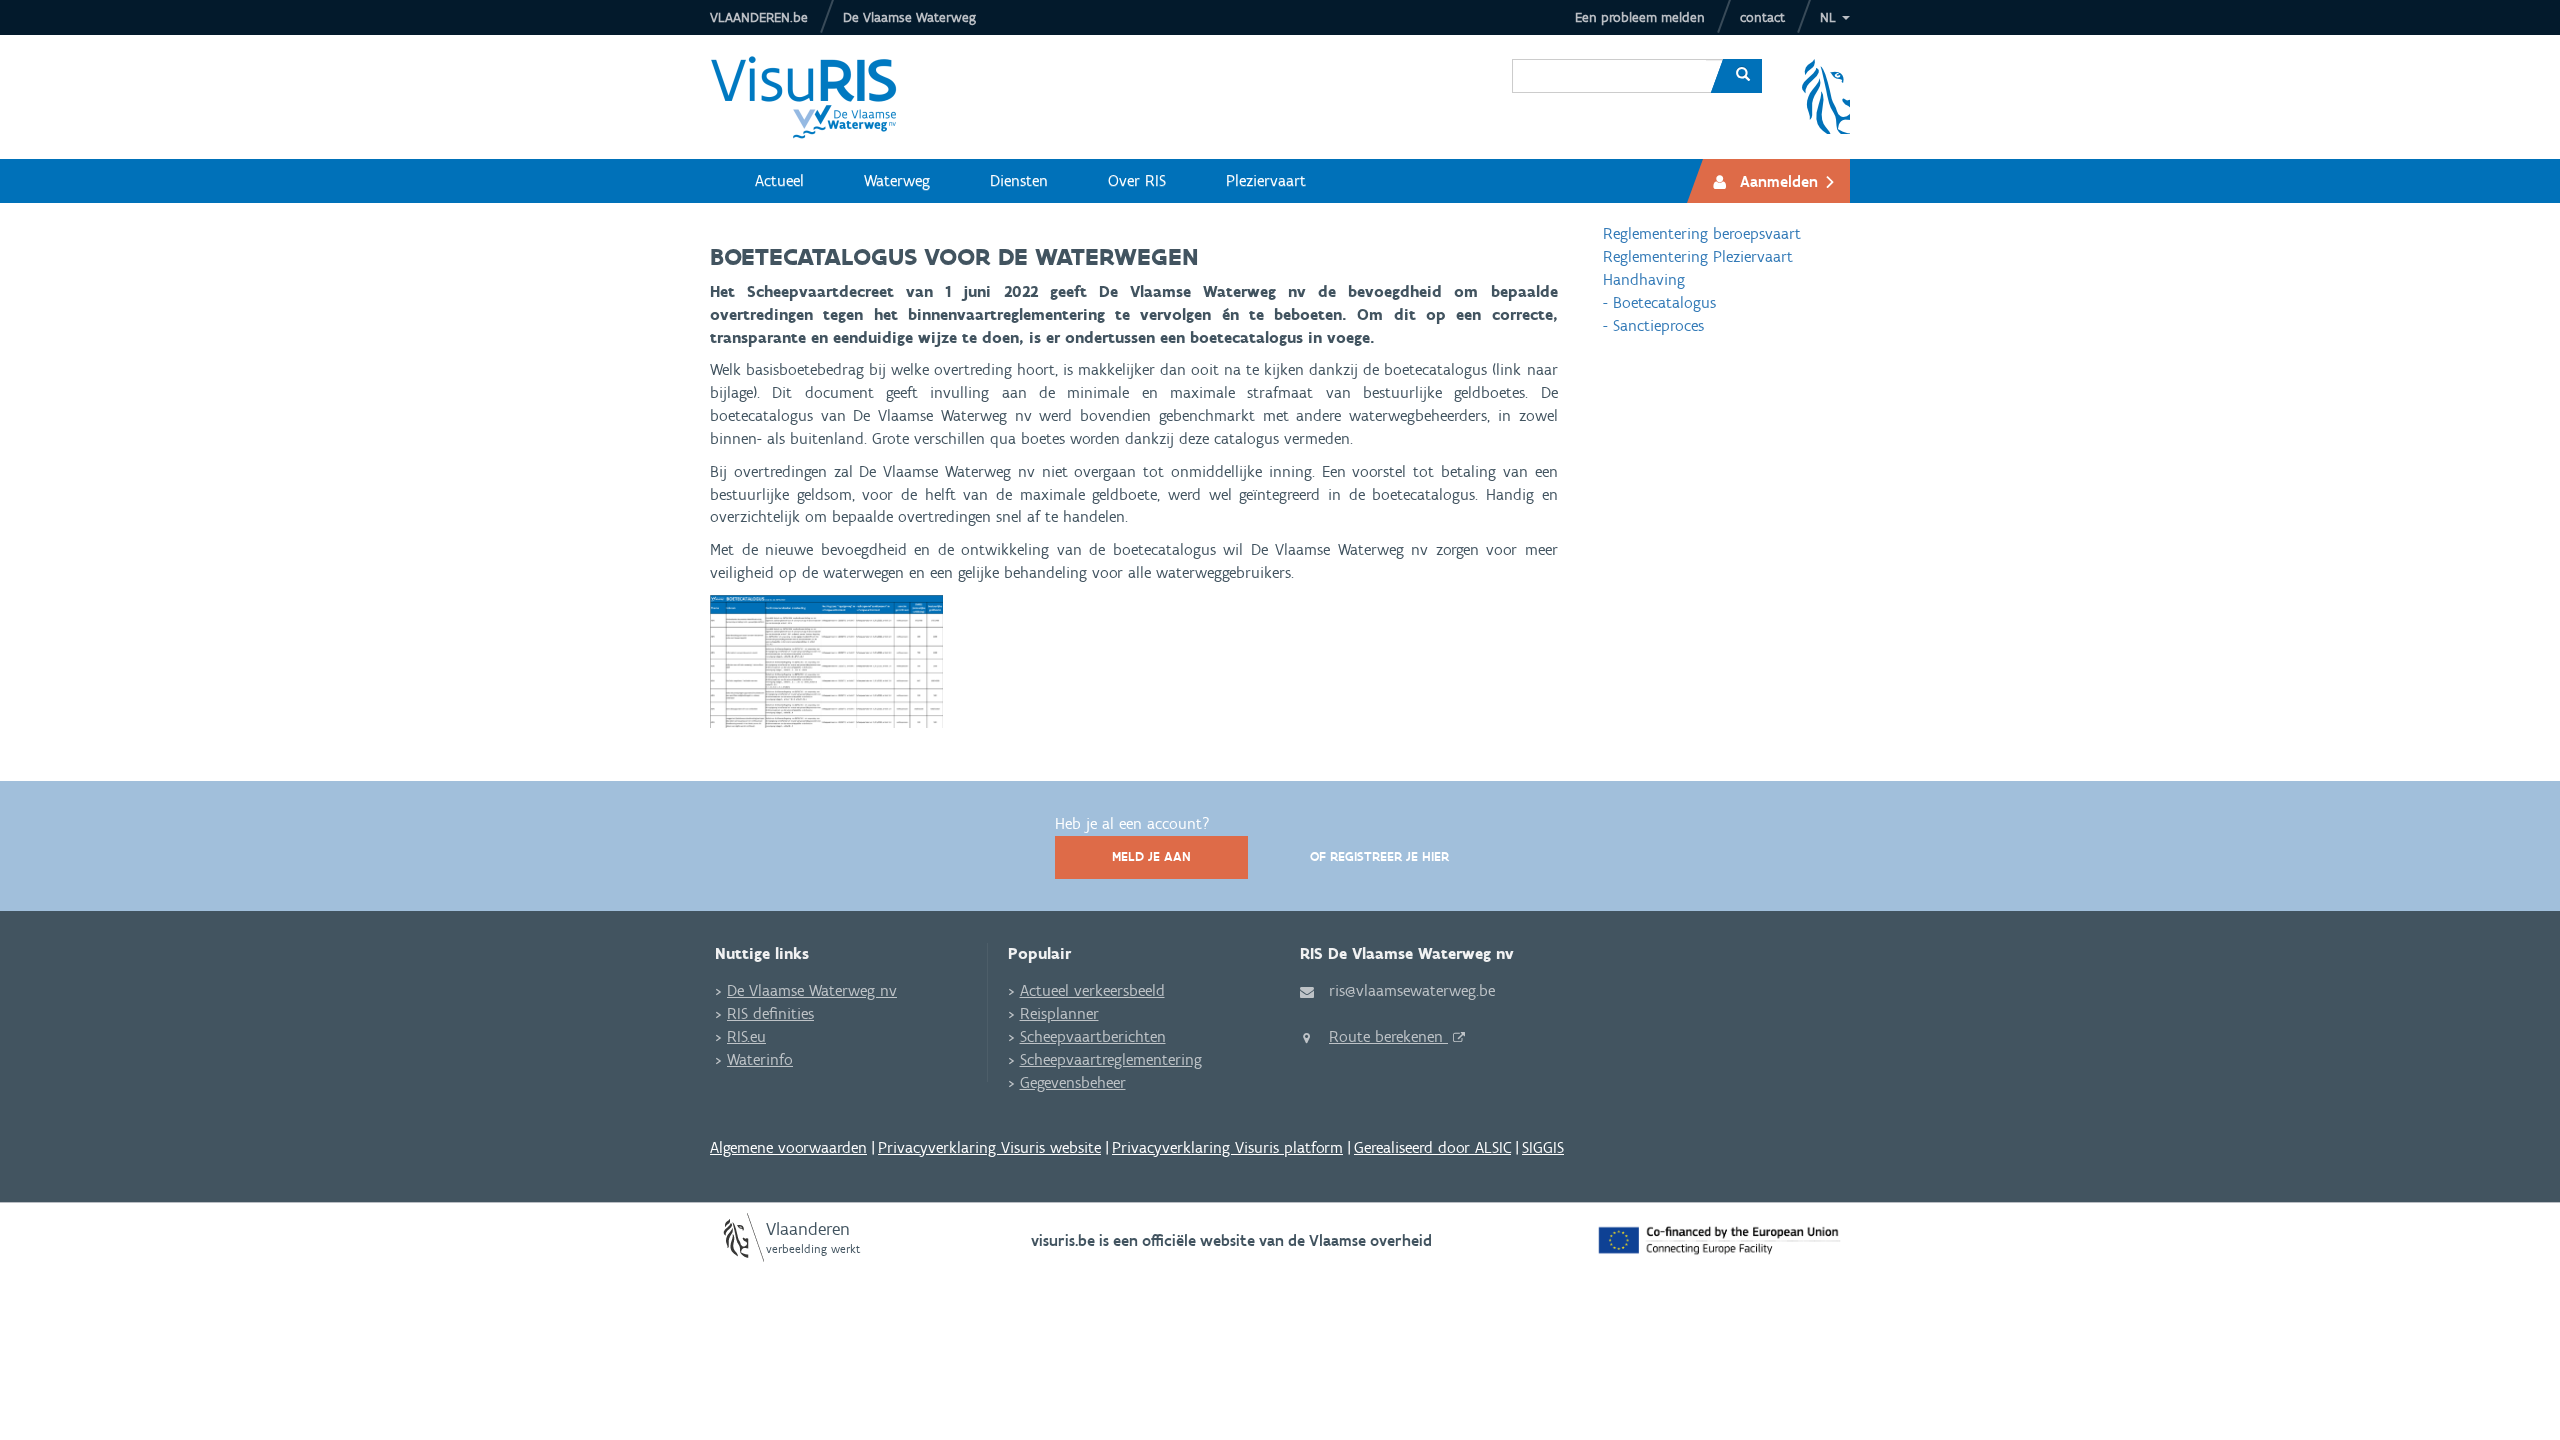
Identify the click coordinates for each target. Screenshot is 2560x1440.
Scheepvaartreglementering (1111, 1059)
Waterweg (897, 180)
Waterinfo (760, 1059)
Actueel (779, 180)
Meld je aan (1151, 856)
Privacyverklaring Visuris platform (1227, 1147)
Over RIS (1137, 180)
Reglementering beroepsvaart (1702, 233)
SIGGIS (1543, 1147)
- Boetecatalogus (1659, 302)
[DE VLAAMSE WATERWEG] (819, 97)
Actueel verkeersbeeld (1092, 990)
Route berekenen (1388, 1036)
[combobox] (1609, 61)
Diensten (1019, 180)
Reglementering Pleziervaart (1698, 256)
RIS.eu (746, 1036)
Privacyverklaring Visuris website (989, 1147)
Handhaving (1644, 279)
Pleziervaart (1266, 180)
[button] (1835, 17)
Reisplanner (1059, 1013)
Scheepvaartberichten (1093, 1036)
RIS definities (770, 1013)
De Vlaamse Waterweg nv (812, 990)
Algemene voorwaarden (788, 1147)
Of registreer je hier (1379, 856)
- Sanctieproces (1653, 325)
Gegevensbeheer (1073, 1082)
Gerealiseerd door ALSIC (1432, 1147)
